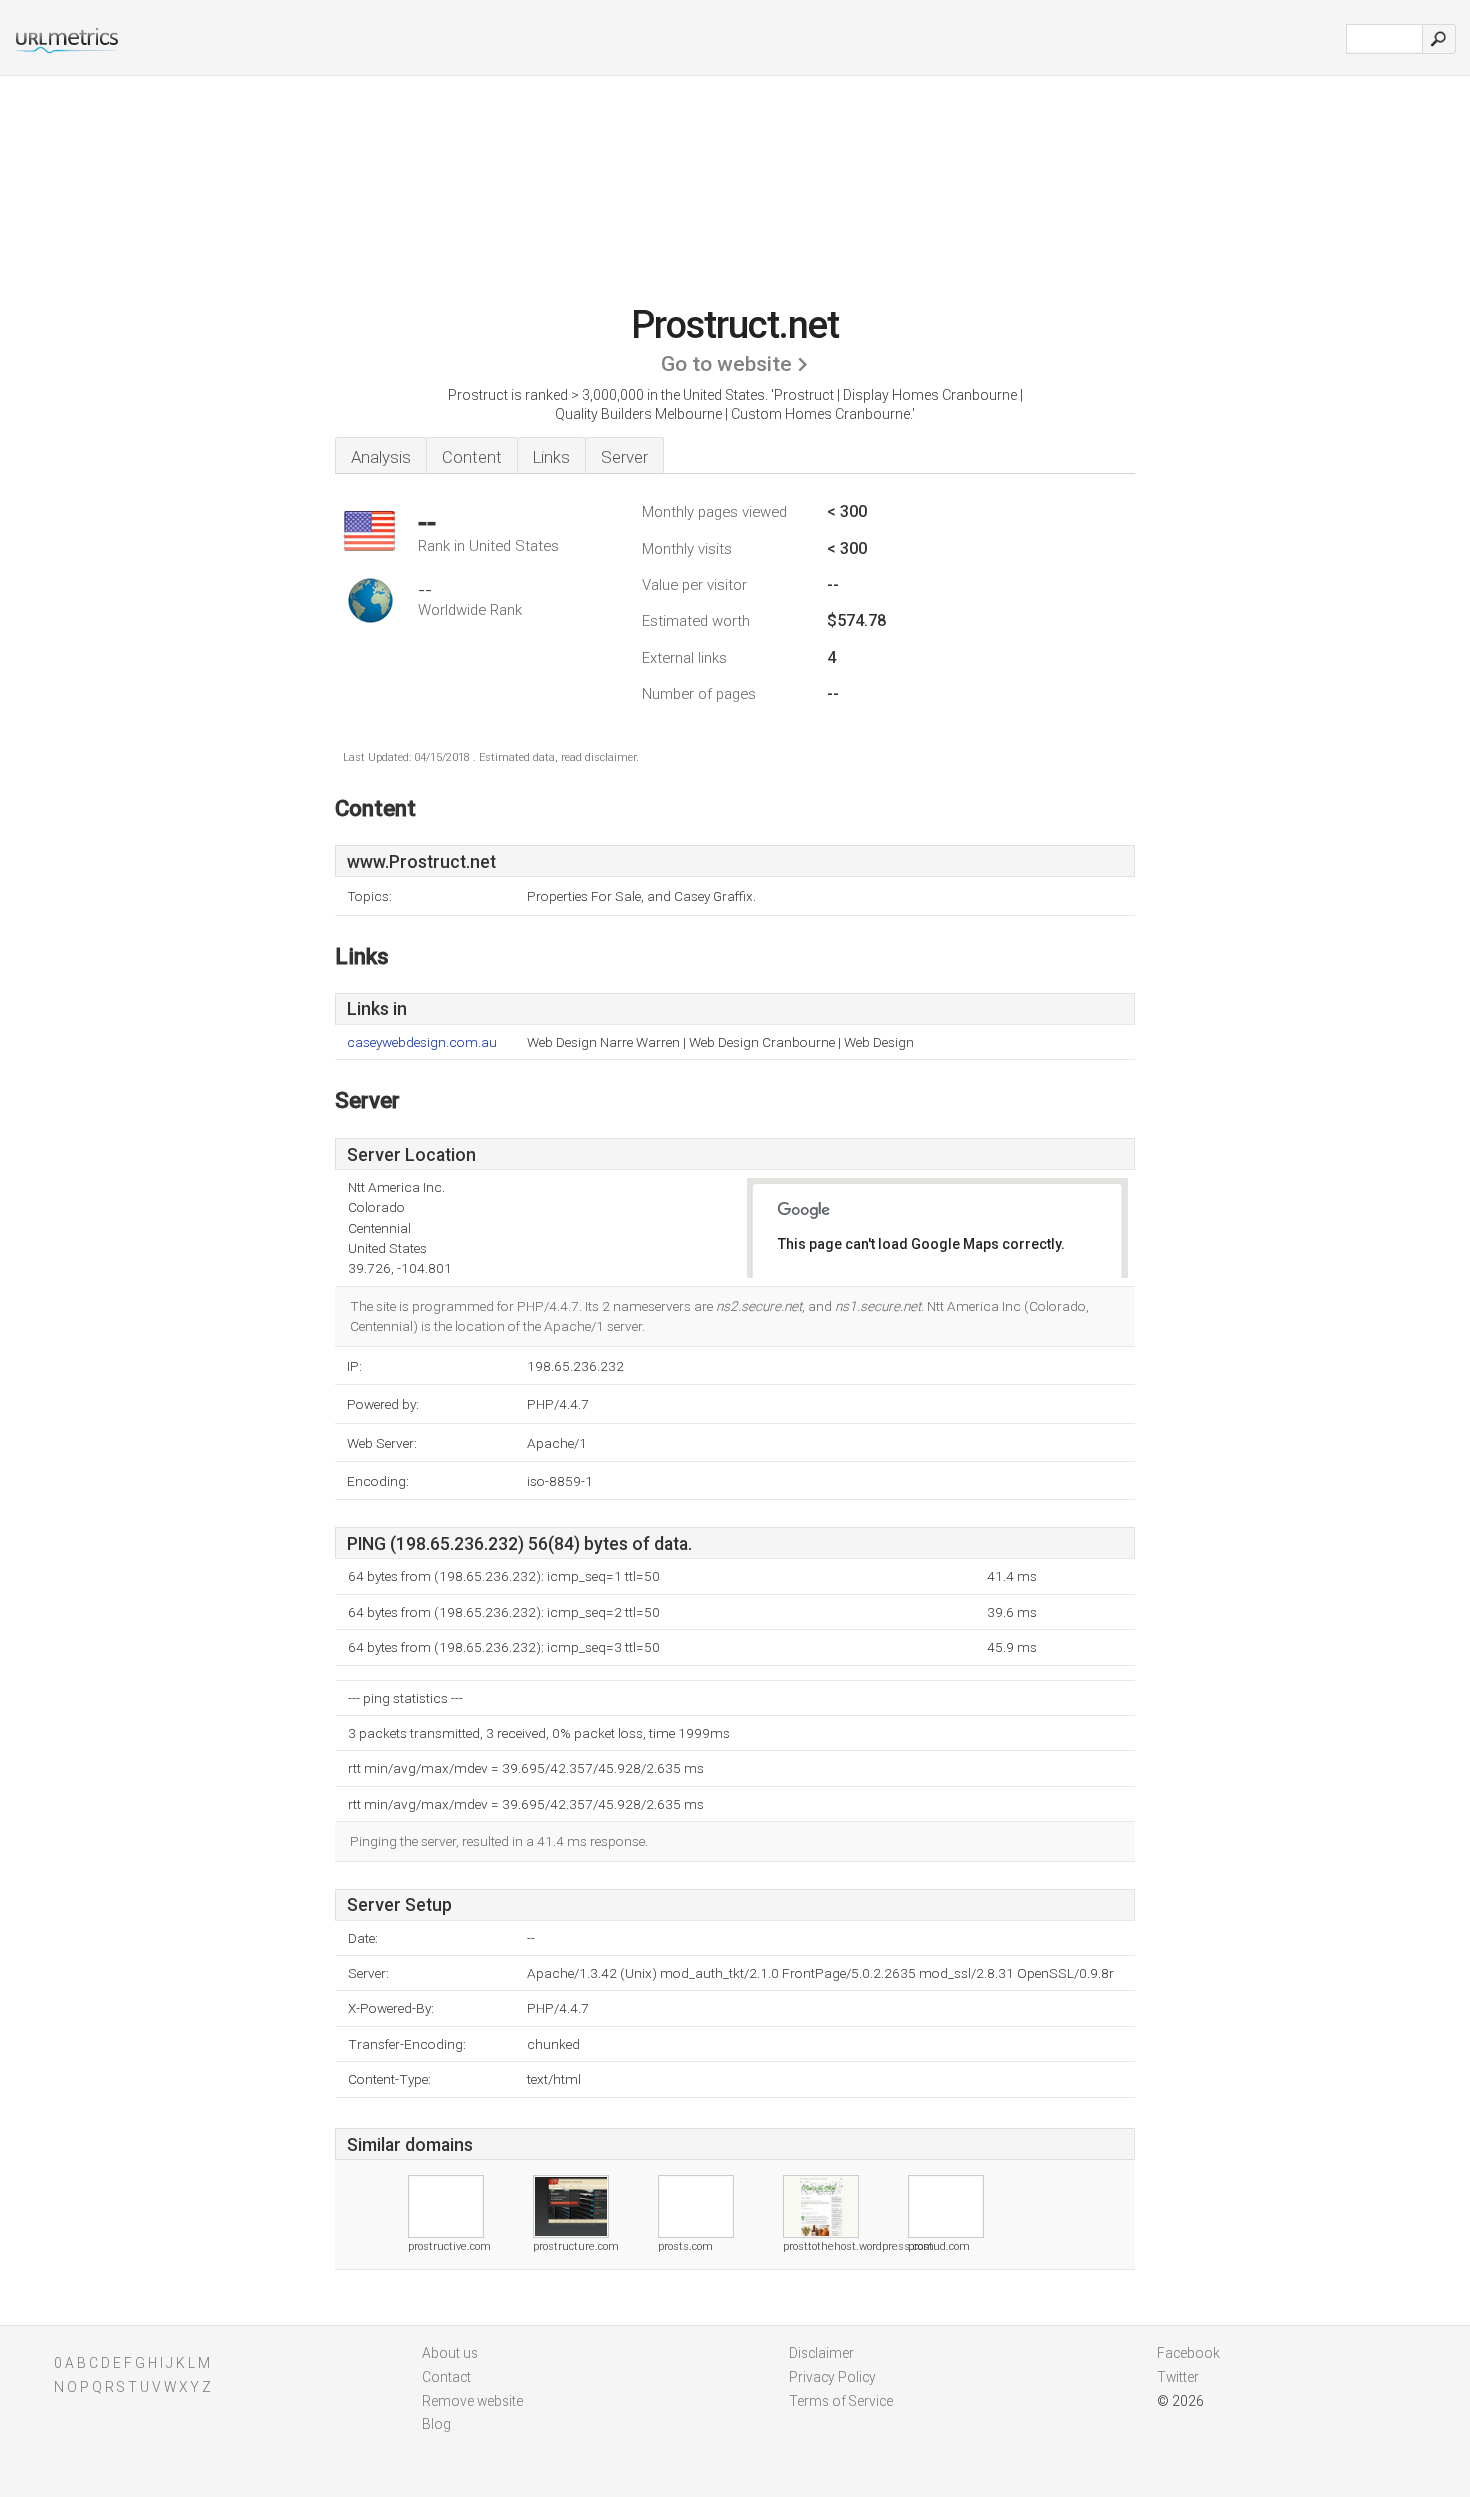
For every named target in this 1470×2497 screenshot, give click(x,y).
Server (624, 457)
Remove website (472, 2401)
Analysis (381, 457)
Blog (436, 2424)
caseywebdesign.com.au (422, 1042)
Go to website (726, 364)
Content (472, 457)
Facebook (1188, 2353)
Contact (446, 2377)
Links (551, 457)
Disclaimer (821, 2353)
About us (450, 2353)
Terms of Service (841, 2401)
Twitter (1178, 2377)
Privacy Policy (832, 2377)
